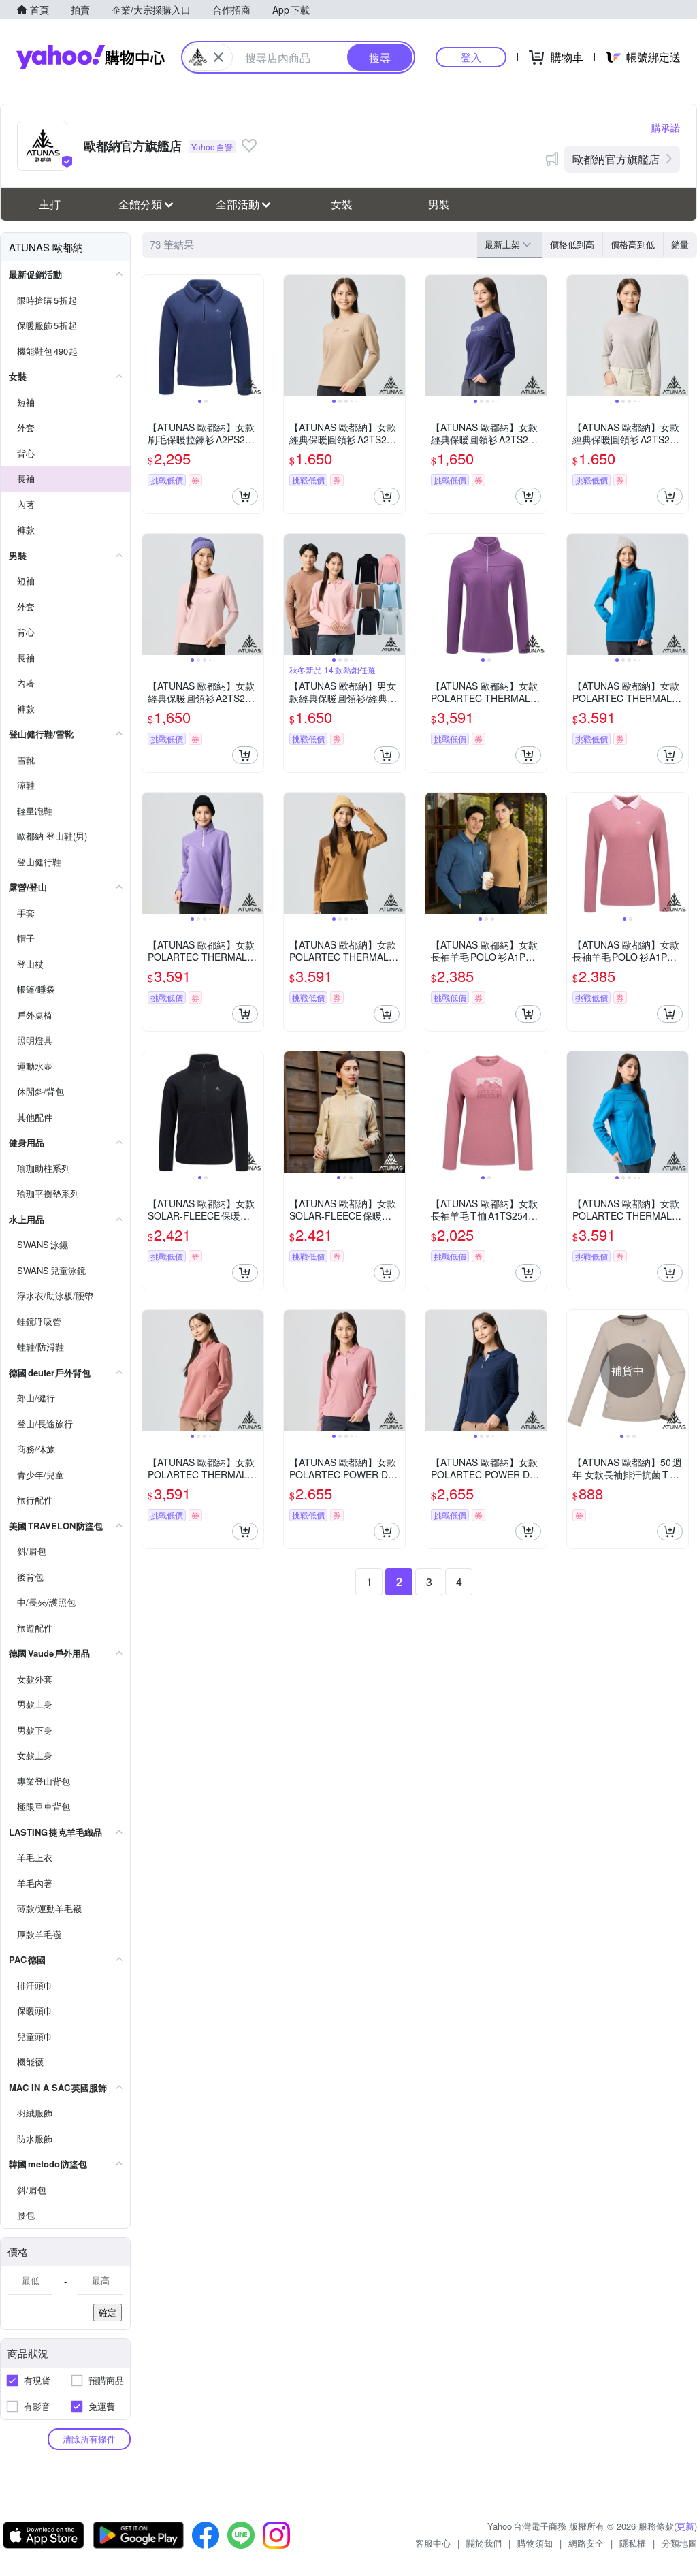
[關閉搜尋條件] (218, 57)
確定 (108, 2312)
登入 (471, 57)
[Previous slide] (151, 336)
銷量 (680, 244)
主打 (50, 204)
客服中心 (433, 2543)
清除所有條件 (89, 2439)
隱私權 (633, 2543)
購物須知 (535, 2543)
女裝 (342, 204)
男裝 (439, 204)
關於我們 (484, 2543)
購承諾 (666, 127)
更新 (685, 2526)
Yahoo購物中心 (91, 57)
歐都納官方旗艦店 (616, 159)
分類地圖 (679, 2543)
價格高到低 (633, 244)
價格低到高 (572, 244)
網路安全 (586, 2543)
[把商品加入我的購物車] (245, 496)
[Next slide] (255, 336)
